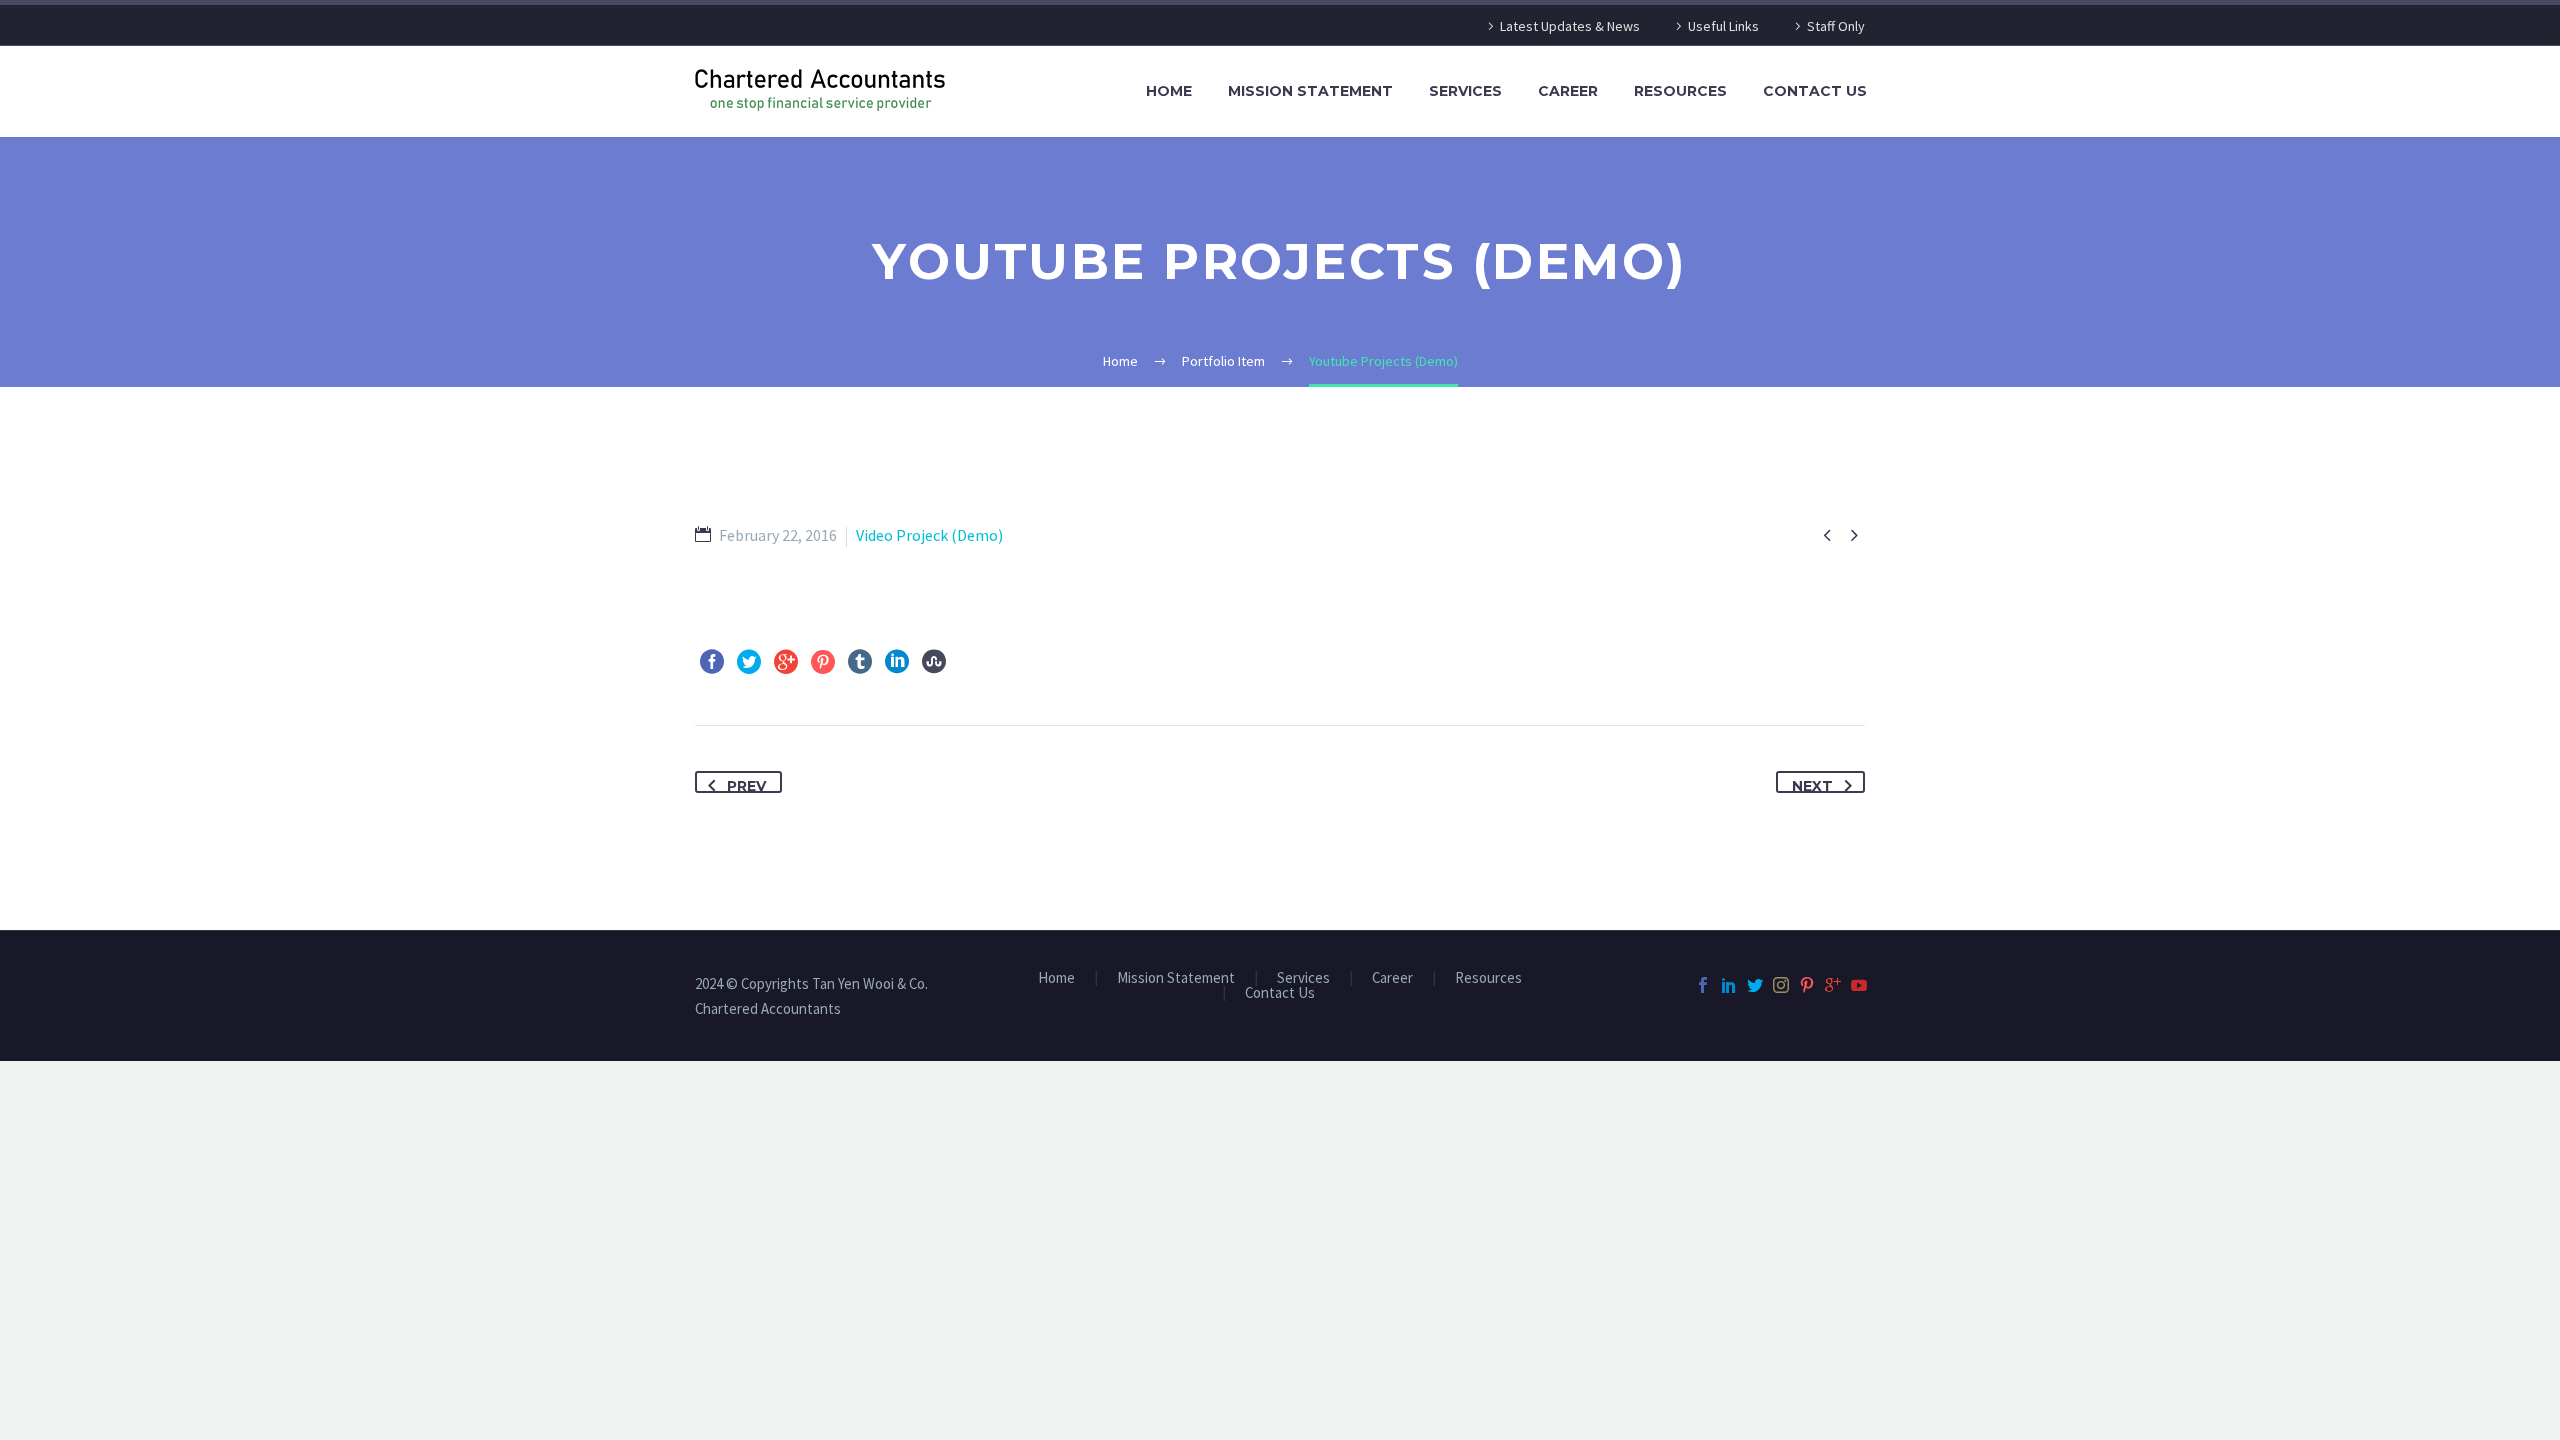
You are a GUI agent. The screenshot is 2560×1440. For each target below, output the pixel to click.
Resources (1680, 91)
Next (1812, 785)
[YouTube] (1859, 985)
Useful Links (1723, 26)
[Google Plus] (786, 662)
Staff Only (1836, 26)
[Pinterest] (823, 662)
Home (1169, 91)
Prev (746, 785)
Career (1568, 91)
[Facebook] (712, 662)
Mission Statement (1310, 91)
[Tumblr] (860, 662)
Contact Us (1815, 91)
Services (1465, 91)
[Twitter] (749, 662)
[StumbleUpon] (934, 662)
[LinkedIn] (897, 662)
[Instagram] (1781, 985)
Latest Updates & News (1570, 26)
